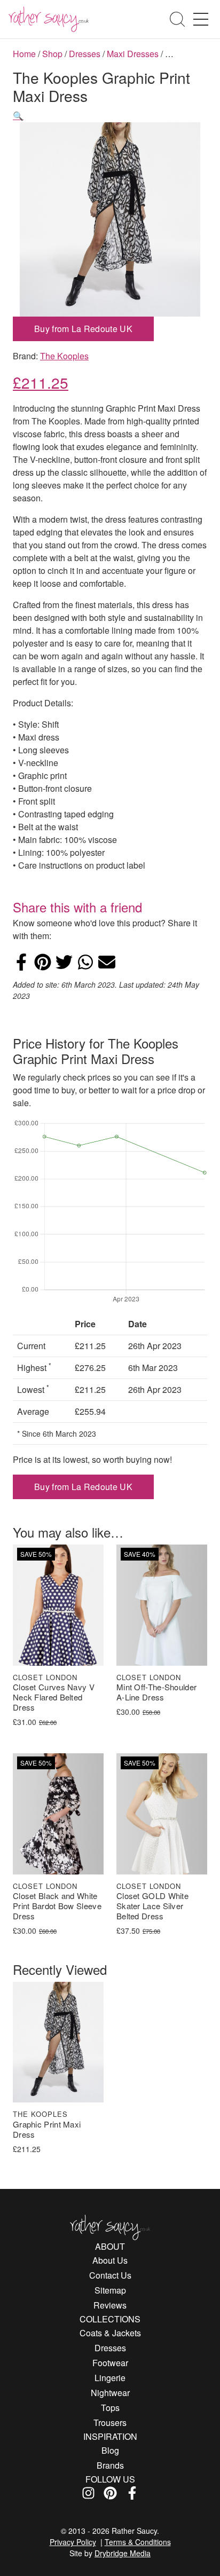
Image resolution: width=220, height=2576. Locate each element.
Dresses (85, 54)
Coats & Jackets (110, 2333)
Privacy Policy (73, 2542)
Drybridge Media (123, 2553)
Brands (110, 2465)
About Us (110, 2260)
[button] (18, 116)
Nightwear (110, 2393)
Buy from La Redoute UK (83, 329)
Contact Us (110, 2275)
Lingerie (110, 2378)
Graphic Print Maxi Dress (47, 2130)
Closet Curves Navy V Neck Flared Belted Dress (54, 1697)
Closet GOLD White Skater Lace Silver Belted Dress (152, 1906)
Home (24, 54)
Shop (52, 54)
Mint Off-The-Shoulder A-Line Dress (156, 1692)
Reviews (110, 2305)
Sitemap (110, 2290)
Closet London (45, 1677)
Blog (110, 2450)
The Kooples (64, 356)
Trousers (110, 2423)
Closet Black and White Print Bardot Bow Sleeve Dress (57, 1906)
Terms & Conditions (138, 2542)
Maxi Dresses (133, 54)
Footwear (110, 2363)
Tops (110, 2408)
